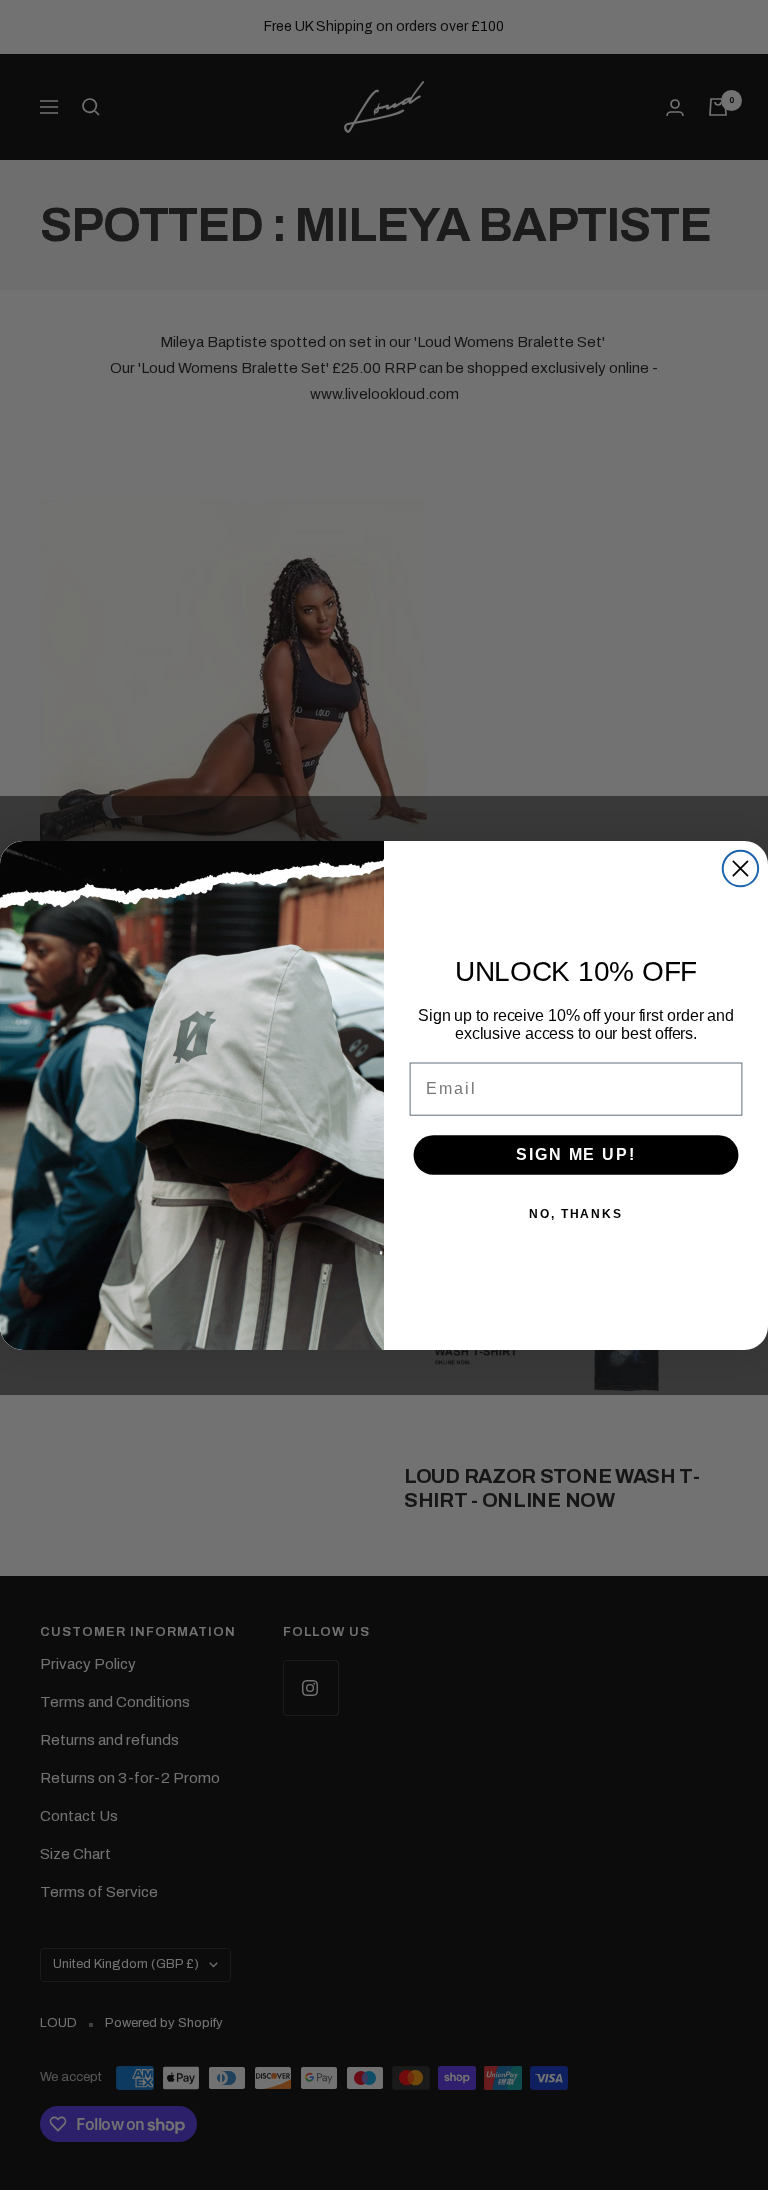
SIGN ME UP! (575, 1154)
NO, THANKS (576, 1214)
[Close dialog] (740, 867)
